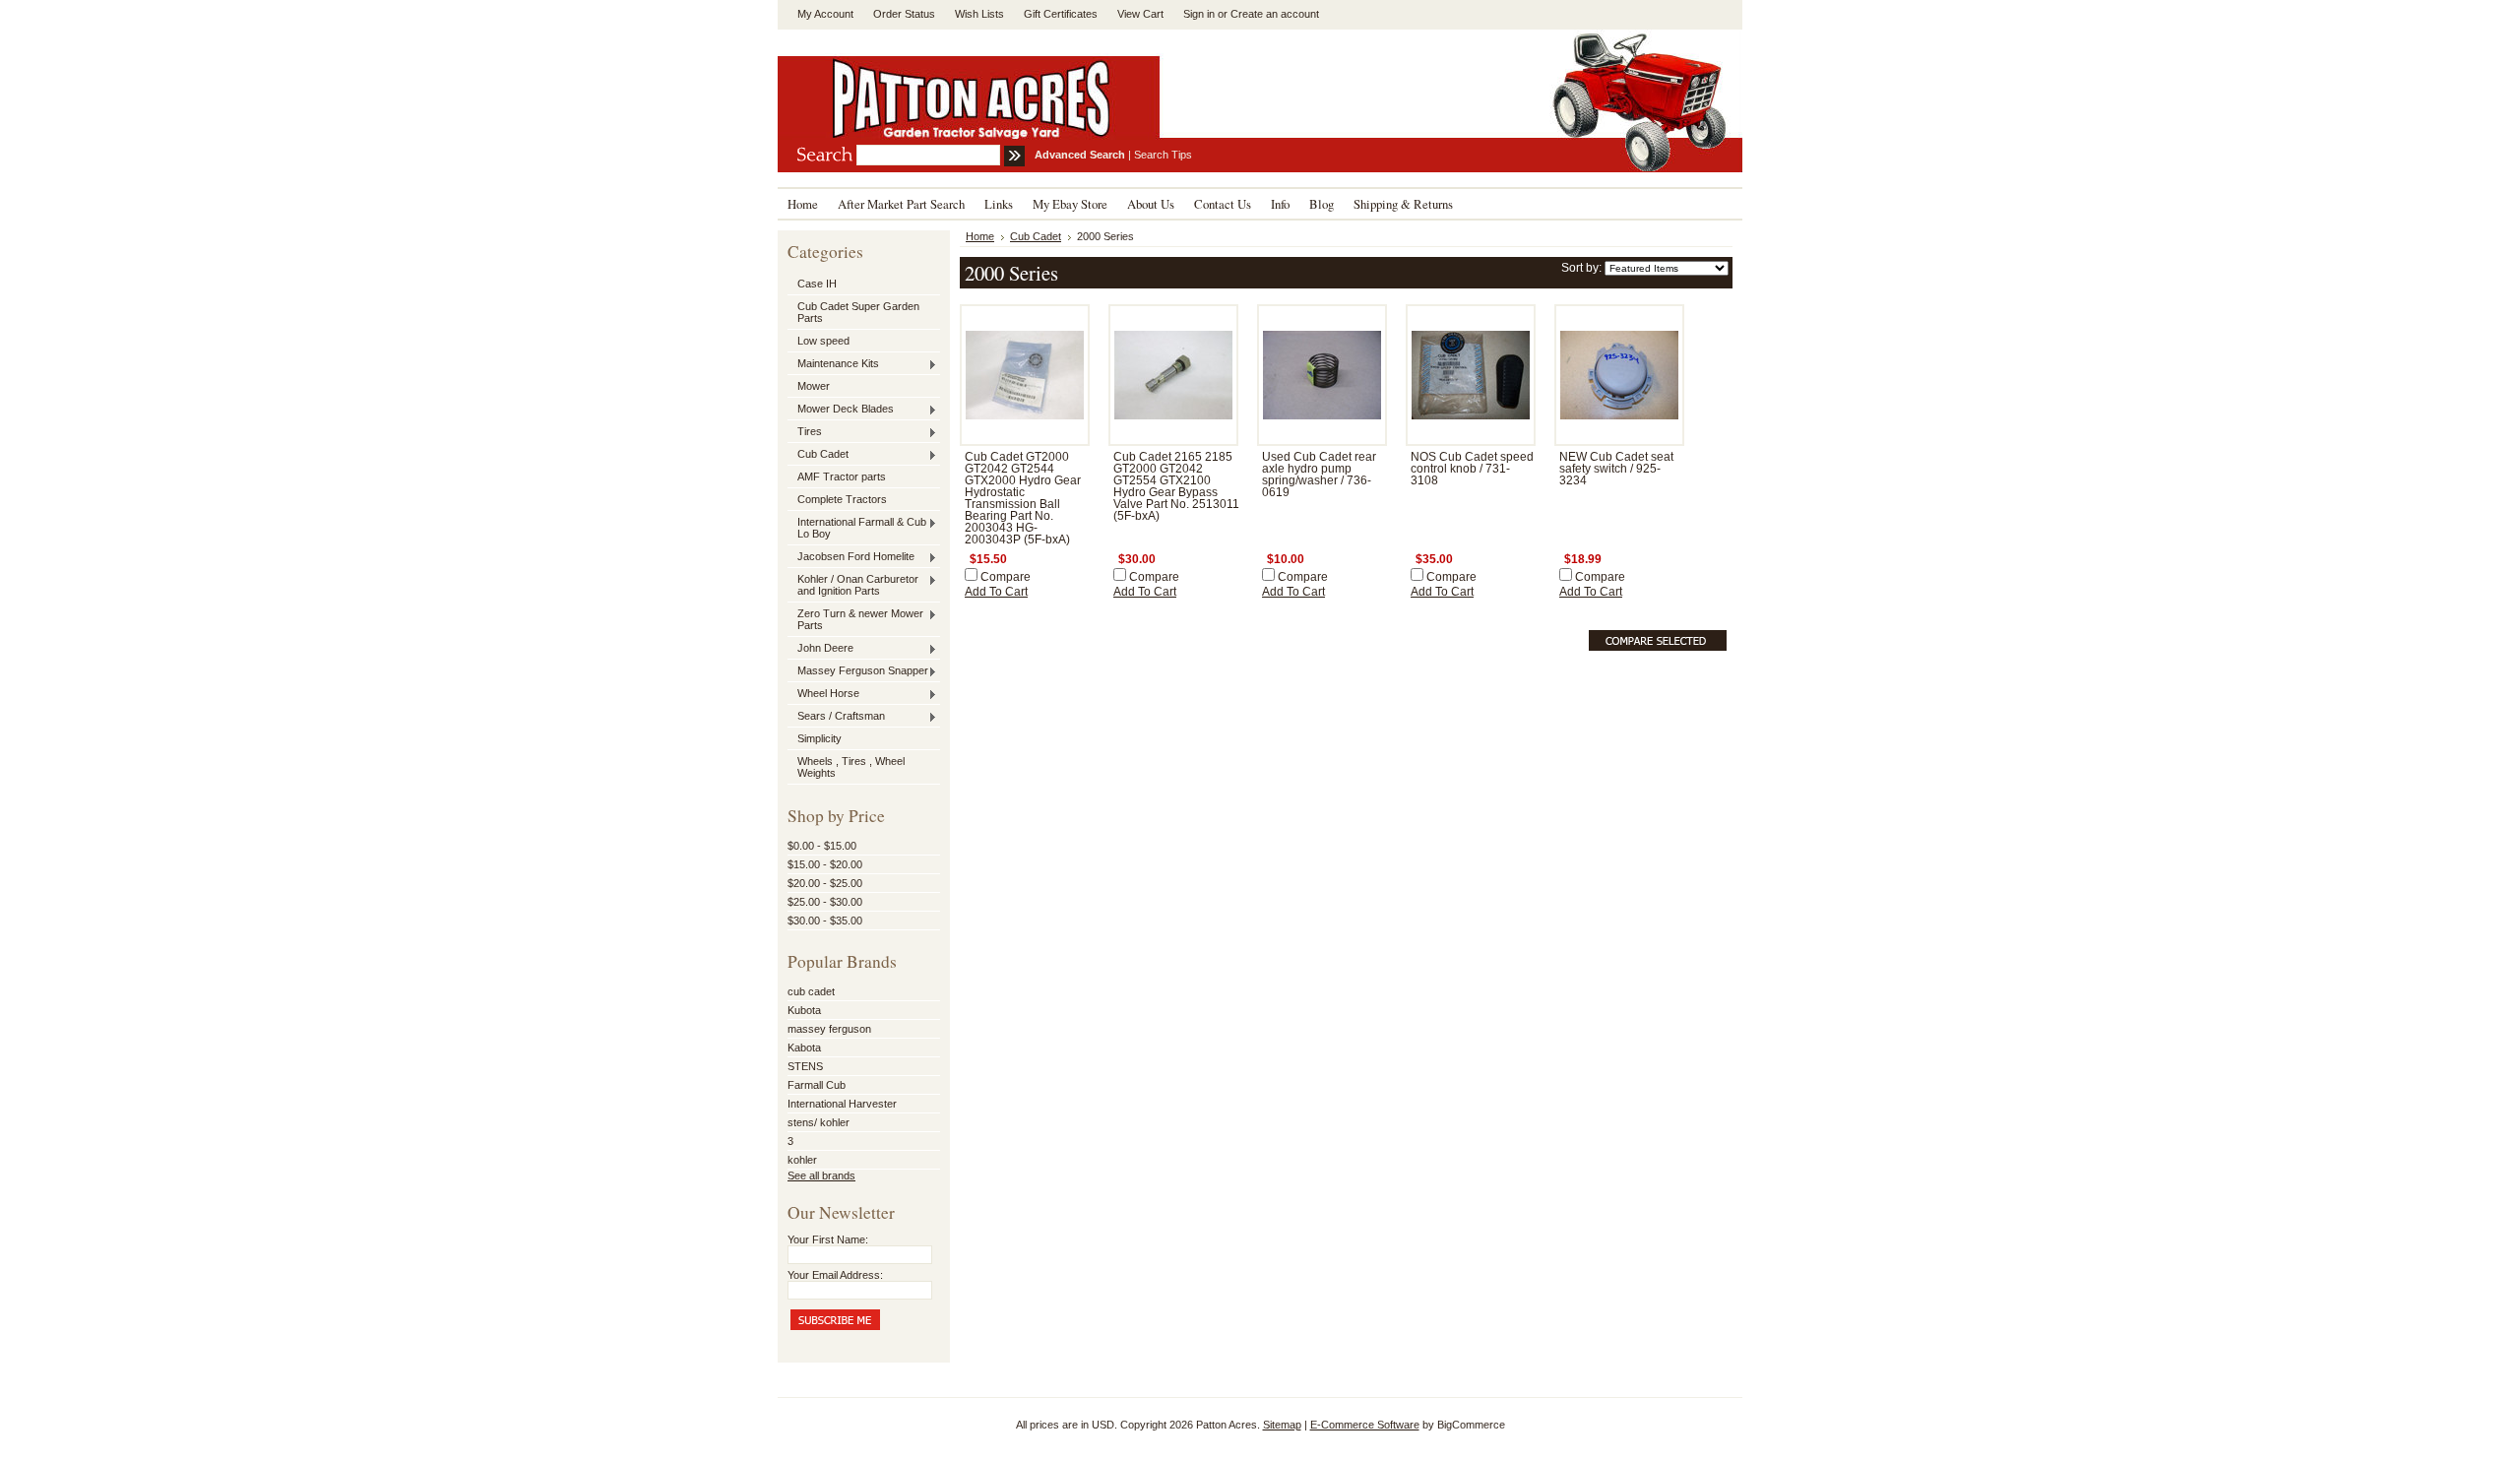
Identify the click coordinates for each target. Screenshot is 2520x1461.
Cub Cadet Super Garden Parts (858, 312)
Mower (814, 386)
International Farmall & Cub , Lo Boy (860, 528)
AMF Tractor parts (842, 476)
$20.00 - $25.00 (825, 883)
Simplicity (819, 738)
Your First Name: (828, 1239)
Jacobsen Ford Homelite (851, 557)
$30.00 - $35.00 (825, 921)
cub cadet (811, 991)
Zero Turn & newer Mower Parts (855, 619)
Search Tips (1163, 155)
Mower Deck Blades (841, 410)
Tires (805, 432)
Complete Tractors (842, 499)
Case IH (817, 284)
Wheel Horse (823, 694)
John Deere (820, 649)
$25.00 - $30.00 (825, 902)
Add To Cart (996, 592)
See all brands (821, 1175)
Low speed (823, 341)
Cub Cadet (818, 455)
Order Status (904, 14)
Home (980, 236)
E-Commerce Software (1365, 1425)
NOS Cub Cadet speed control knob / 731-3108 (1472, 469)
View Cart (1140, 14)
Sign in (1199, 14)
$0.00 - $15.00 (822, 846)
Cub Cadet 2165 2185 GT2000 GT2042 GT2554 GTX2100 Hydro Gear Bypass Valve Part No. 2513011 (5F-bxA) (1176, 486)
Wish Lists (979, 14)
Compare (1006, 577)
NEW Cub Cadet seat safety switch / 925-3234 (1616, 469)
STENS (805, 1066)
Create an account (1275, 14)
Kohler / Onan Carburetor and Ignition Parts (853, 585)
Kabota (804, 1048)
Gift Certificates (1061, 14)
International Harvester (842, 1104)
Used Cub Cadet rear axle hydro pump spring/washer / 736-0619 (1319, 475)
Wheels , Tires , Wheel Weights (851, 767)
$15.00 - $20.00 (825, 864)
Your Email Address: (835, 1275)
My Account (825, 14)
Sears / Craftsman (836, 717)
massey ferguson (829, 1029)
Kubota (804, 1010)
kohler (802, 1160)
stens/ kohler (819, 1122)
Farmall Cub (817, 1085)
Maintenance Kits (833, 364)
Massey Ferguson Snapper (858, 671)
